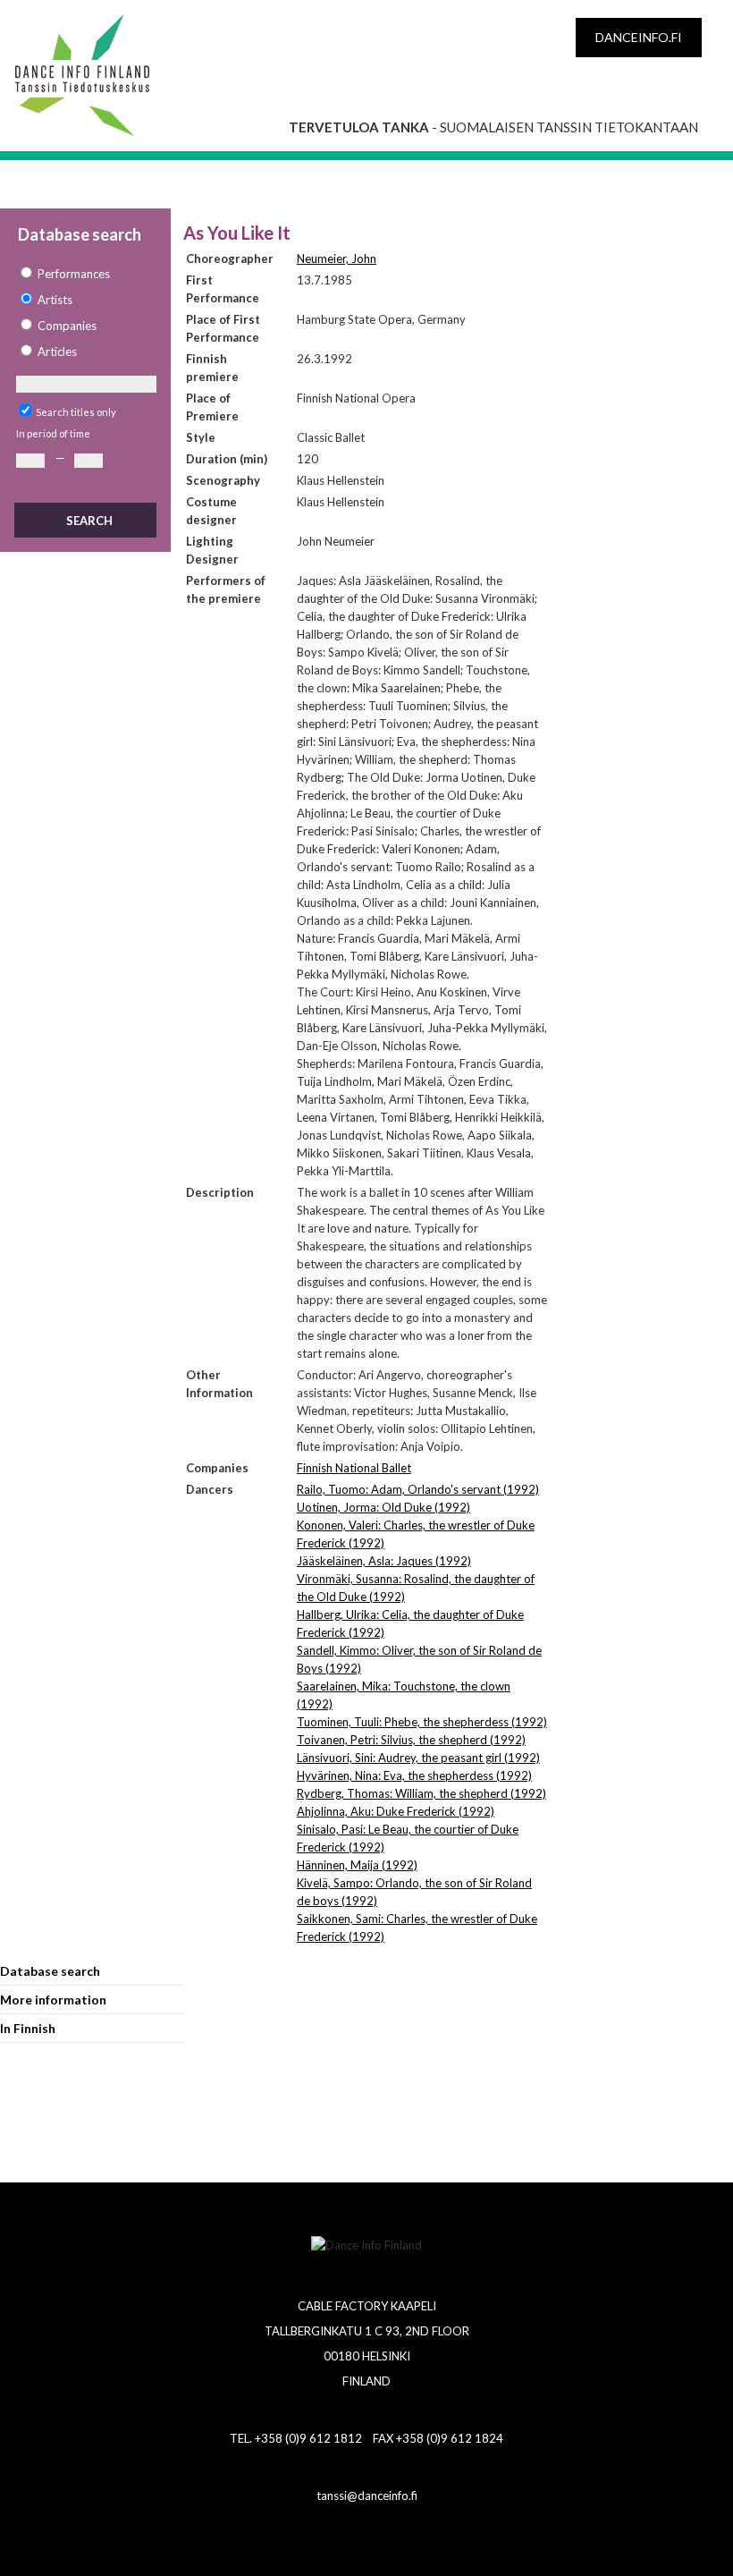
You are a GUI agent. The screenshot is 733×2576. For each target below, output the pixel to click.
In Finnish (28, 2028)
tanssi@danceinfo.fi (367, 2495)
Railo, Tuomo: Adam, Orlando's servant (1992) (418, 1489)
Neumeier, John (337, 258)
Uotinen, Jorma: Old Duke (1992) (383, 1507)
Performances (74, 274)
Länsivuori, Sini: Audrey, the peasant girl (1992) (418, 1758)
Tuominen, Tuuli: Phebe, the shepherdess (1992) (422, 1722)
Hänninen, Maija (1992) (357, 1865)
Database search (50, 1971)
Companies (67, 326)
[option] (85, 274)
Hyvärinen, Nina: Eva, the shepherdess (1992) (414, 1775)
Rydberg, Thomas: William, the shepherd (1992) (421, 1793)
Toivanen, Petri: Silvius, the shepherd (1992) (411, 1740)
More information (53, 2000)
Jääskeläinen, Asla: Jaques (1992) (384, 1561)
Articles (57, 352)
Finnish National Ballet (354, 1468)
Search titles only (76, 412)
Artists (55, 300)
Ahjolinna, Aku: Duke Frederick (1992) (396, 1811)
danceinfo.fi (639, 37)
